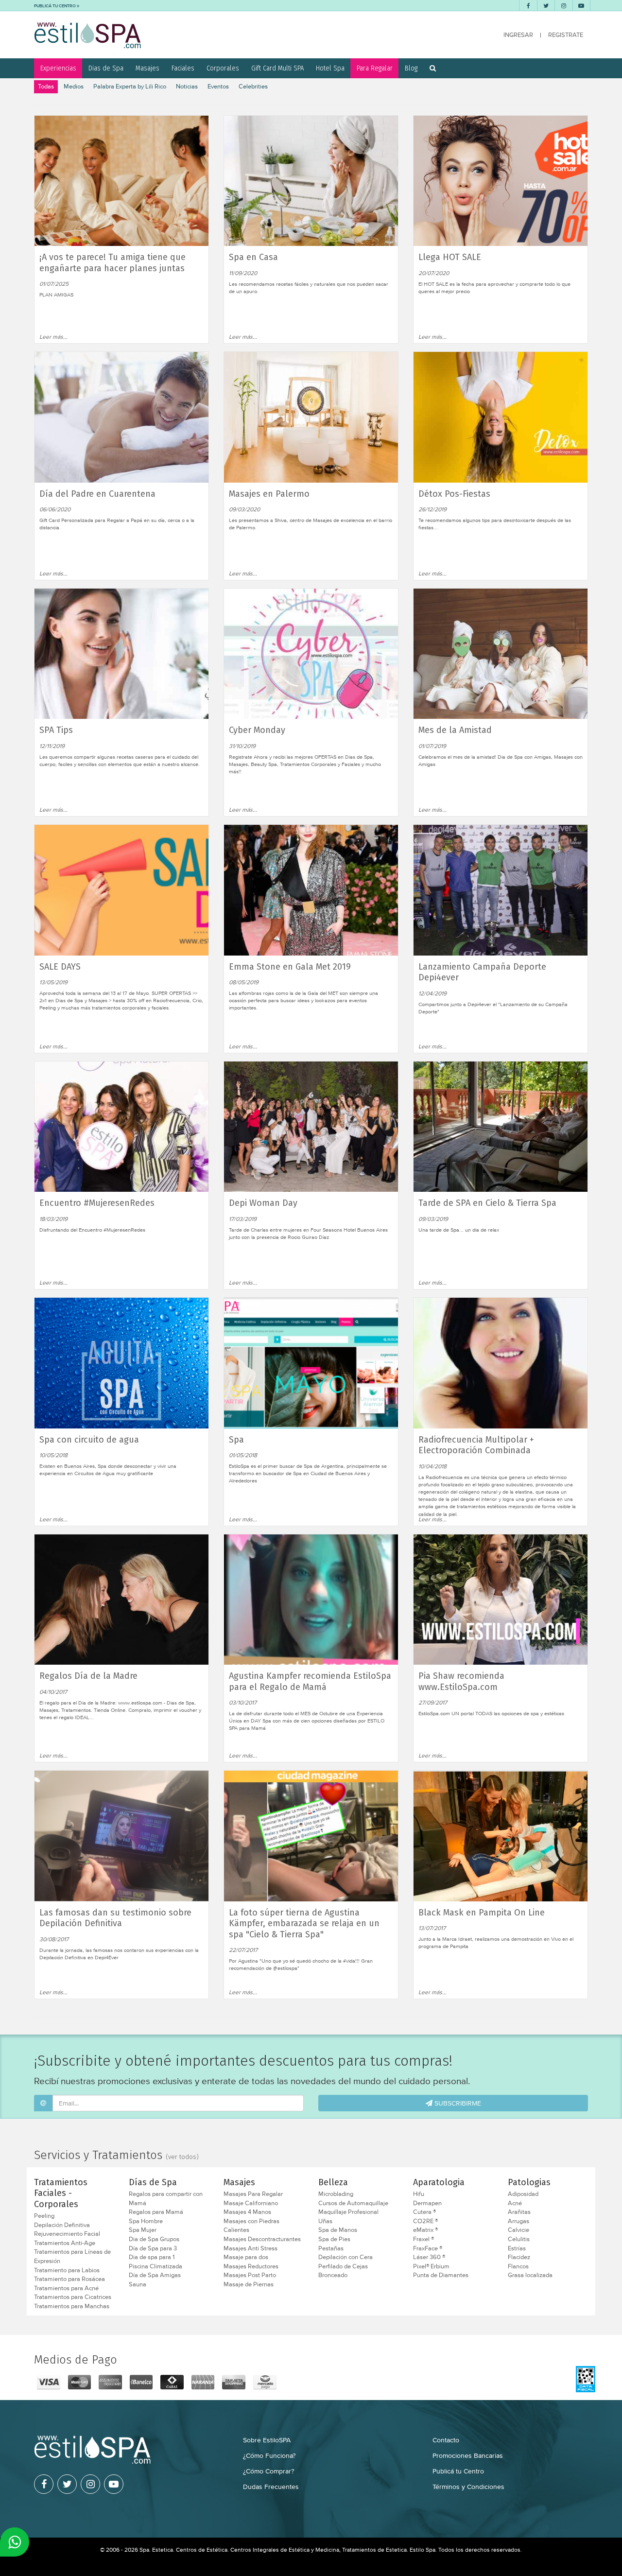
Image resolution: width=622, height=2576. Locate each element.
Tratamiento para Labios (67, 2270)
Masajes (147, 68)
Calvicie (518, 2230)
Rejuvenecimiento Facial (67, 2234)
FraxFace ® (428, 2248)
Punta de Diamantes (441, 2275)
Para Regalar (375, 68)
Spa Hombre (146, 2221)
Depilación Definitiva (62, 2225)
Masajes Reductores (251, 2266)
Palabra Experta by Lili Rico (130, 86)
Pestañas (331, 2248)
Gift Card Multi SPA (277, 68)
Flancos (518, 2266)
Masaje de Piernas (249, 2284)
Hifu (419, 2194)
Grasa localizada (530, 2275)
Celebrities (253, 86)
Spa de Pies (334, 2239)
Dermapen (427, 2203)
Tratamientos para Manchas (72, 2306)
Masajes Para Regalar (253, 2194)
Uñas (325, 2221)
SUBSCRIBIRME (457, 2103)
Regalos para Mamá (156, 2212)
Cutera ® (424, 2212)
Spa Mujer (143, 2230)
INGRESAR (518, 35)
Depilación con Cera (346, 2257)
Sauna (138, 2284)
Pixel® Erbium (431, 2266)
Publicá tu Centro (458, 2471)
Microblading (336, 2194)
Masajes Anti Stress (251, 2248)
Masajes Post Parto (250, 2275)
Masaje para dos (246, 2257)
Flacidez (519, 2257)
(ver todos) (182, 2157)
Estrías (517, 2248)
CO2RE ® (425, 2221)
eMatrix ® (425, 2230)
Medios (74, 86)
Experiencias (58, 68)
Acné (515, 2203)
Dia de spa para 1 (152, 2257)
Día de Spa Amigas (155, 2275)
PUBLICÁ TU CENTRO (55, 6)
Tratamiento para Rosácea (69, 2279)
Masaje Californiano (251, 2203)
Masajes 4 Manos (247, 2212)
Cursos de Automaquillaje (353, 2203)
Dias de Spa (106, 68)
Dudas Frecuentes (271, 2487)
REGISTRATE (566, 35)
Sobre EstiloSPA (267, 2440)
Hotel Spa (330, 68)
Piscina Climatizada (155, 2266)
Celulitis (519, 2239)
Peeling (44, 2216)
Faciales (183, 68)
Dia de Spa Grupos (154, 2239)
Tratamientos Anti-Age (65, 2243)
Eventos (218, 86)
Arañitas (519, 2212)
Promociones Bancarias (468, 2455)
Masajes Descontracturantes (262, 2239)
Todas (46, 86)
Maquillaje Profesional (348, 2212)
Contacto (446, 2440)
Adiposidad (523, 2194)
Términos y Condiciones (468, 2487)
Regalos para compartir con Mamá (166, 2199)
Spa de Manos (338, 2230)
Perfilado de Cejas (343, 2266)
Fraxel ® (423, 2239)
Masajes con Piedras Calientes (251, 2226)
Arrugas (518, 2221)
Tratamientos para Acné (66, 2288)
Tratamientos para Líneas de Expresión (72, 2256)
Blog (411, 68)
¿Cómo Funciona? (269, 2455)
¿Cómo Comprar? (268, 2471)
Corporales (223, 68)
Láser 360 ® (429, 2257)
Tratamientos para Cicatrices (73, 2297)
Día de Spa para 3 (153, 2248)
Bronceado (333, 2275)
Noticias (187, 86)
